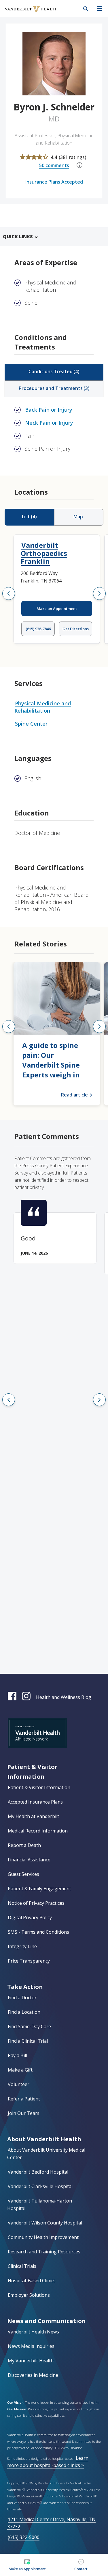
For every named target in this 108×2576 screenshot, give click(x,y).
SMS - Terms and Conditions (38, 1932)
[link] (57, 1034)
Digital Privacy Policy (30, 1917)
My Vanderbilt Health (31, 2361)
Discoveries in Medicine (33, 2375)
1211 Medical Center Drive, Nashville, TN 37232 (51, 2523)
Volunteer (19, 2084)
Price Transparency (29, 1961)
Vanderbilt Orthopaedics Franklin (44, 553)
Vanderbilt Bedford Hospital (38, 2172)
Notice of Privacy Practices (36, 1903)
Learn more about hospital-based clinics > (48, 2462)
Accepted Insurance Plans (35, 1802)
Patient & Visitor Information (39, 1787)
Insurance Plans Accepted (54, 182)
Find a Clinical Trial (28, 2041)
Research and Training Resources (44, 2252)
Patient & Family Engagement (39, 1889)
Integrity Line (22, 1946)
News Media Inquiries (31, 2346)
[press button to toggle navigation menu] (99, 9)
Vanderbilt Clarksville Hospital (40, 2186)
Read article (74, 1095)
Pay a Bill (17, 2055)
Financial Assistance (29, 1860)
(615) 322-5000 (24, 2537)
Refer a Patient (24, 2099)
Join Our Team (23, 2113)
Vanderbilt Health (25, 13)
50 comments (54, 165)
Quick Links (18, 236)
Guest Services (23, 1874)
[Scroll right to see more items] (99, 593)
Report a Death (24, 1845)
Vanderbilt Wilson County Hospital (45, 2223)
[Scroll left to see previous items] (9, 593)
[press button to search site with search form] (86, 9)
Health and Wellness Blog (64, 1697)
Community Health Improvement (43, 2237)
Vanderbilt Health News (33, 2332)
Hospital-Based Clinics (32, 2281)
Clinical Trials (22, 2266)
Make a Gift (20, 2070)
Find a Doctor (22, 1998)
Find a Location (24, 2012)
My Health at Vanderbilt (33, 1816)
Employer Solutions (29, 2295)
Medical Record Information (38, 1831)
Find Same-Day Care (29, 2026)
